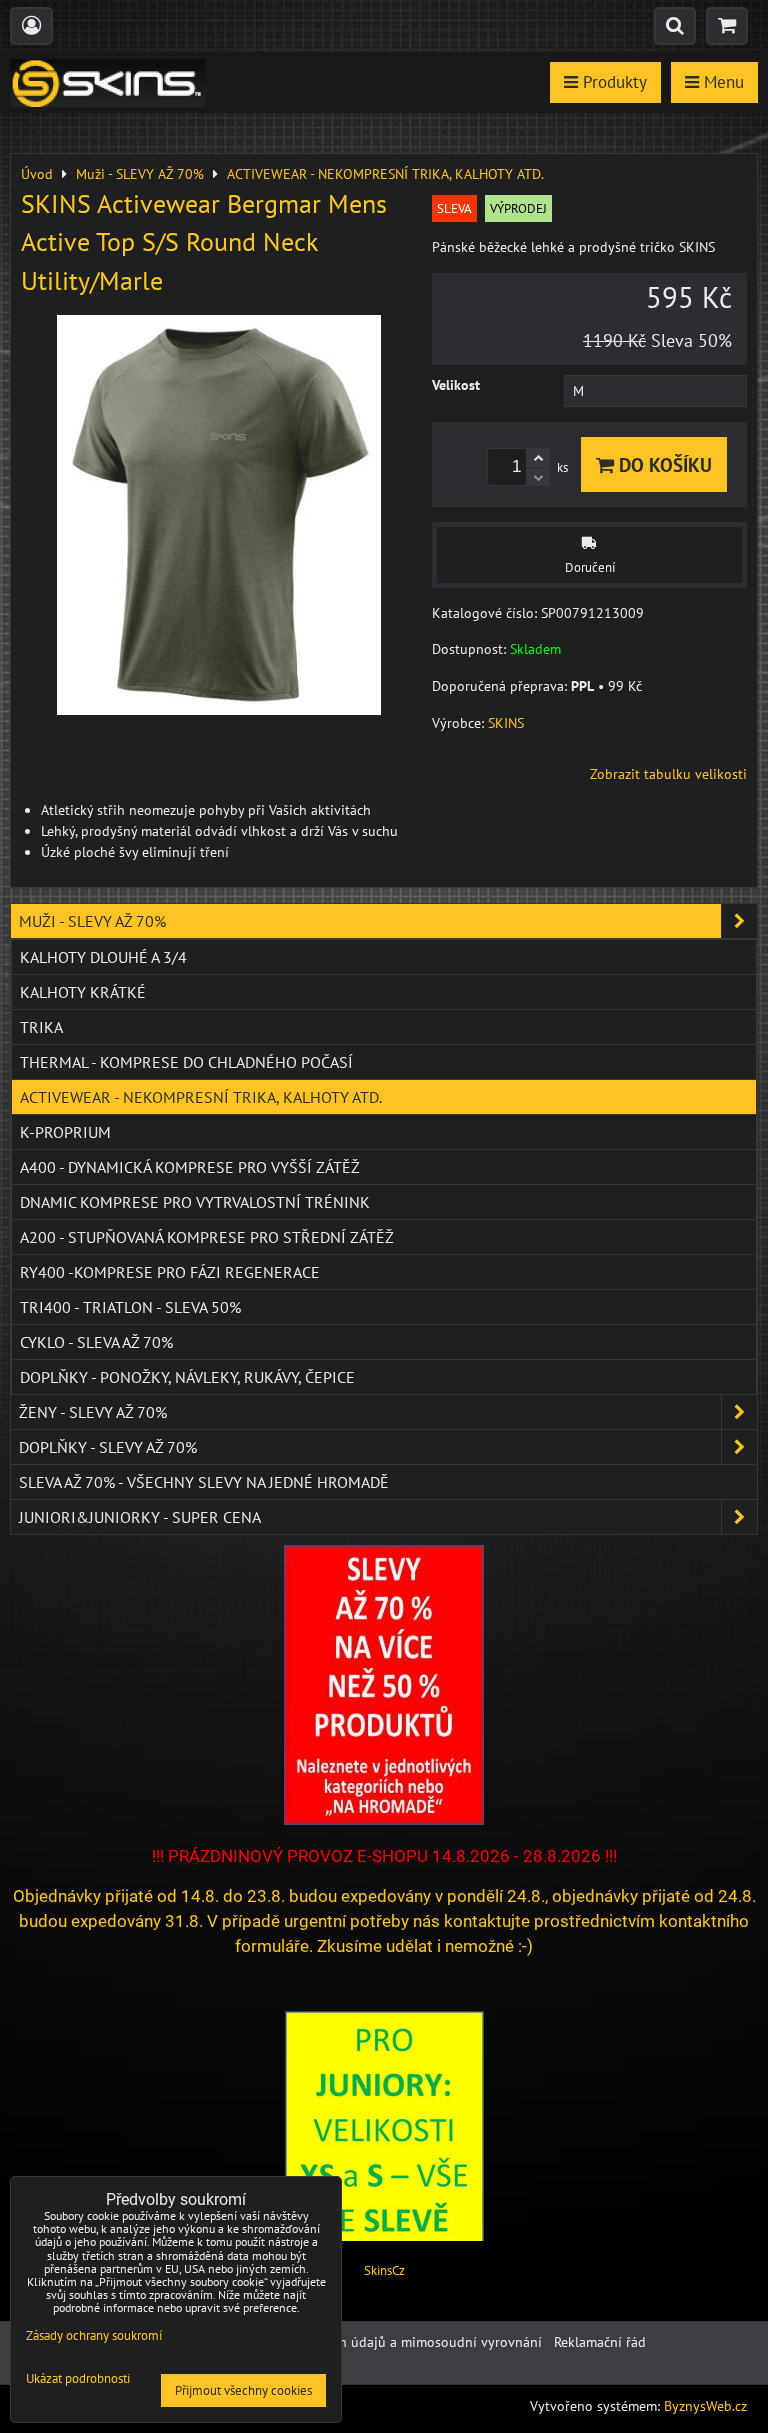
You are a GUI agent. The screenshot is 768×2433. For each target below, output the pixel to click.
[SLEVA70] (384, 1820)
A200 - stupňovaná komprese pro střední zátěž (207, 1237)
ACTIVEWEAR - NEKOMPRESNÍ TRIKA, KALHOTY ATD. (201, 1097)
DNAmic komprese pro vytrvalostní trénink (195, 1202)
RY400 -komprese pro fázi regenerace (170, 1272)
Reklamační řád (600, 2342)
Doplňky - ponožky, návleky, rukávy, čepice (187, 1377)
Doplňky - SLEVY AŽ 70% (108, 1447)
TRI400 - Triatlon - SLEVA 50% (130, 1307)
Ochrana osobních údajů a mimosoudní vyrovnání (389, 2342)
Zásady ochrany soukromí (94, 2335)
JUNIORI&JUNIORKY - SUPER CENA (140, 1517)
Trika (41, 1027)
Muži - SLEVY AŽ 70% (92, 921)
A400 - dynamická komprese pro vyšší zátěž (190, 1167)
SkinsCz (384, 2270)
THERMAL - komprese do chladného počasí (186, 1062)
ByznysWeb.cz (705, 2406)
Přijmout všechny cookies (243, 2390)
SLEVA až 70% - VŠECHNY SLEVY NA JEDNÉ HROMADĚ (204, 1482)
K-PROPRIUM (65, 1132)
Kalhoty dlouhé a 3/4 (103, 957)
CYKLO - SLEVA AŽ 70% (96, 1342)
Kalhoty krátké (83, 992)
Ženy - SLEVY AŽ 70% (93, 1412)
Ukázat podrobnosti (78, 2379)
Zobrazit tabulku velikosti (668, 774)
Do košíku (663, 464)
